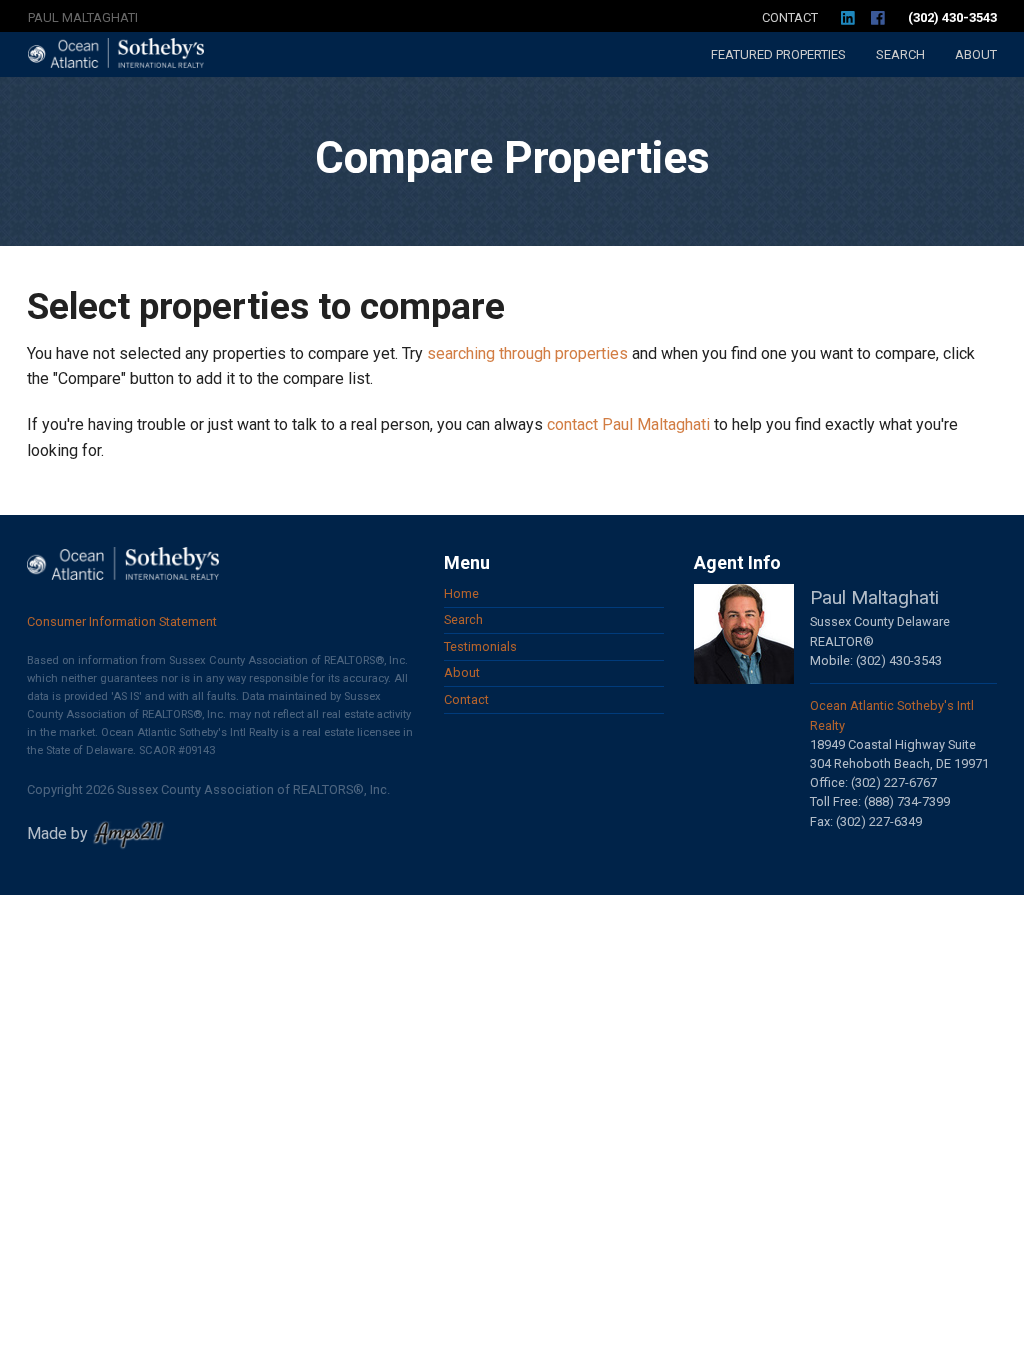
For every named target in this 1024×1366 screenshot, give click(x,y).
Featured (778, 54)
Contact (790, 17)
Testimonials (480, 646)
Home (461, 593)
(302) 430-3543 (952, 17)
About (976, 54)
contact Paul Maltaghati (628, 424)
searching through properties (527, 353)
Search (900, 54)
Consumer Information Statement (122, 621)
